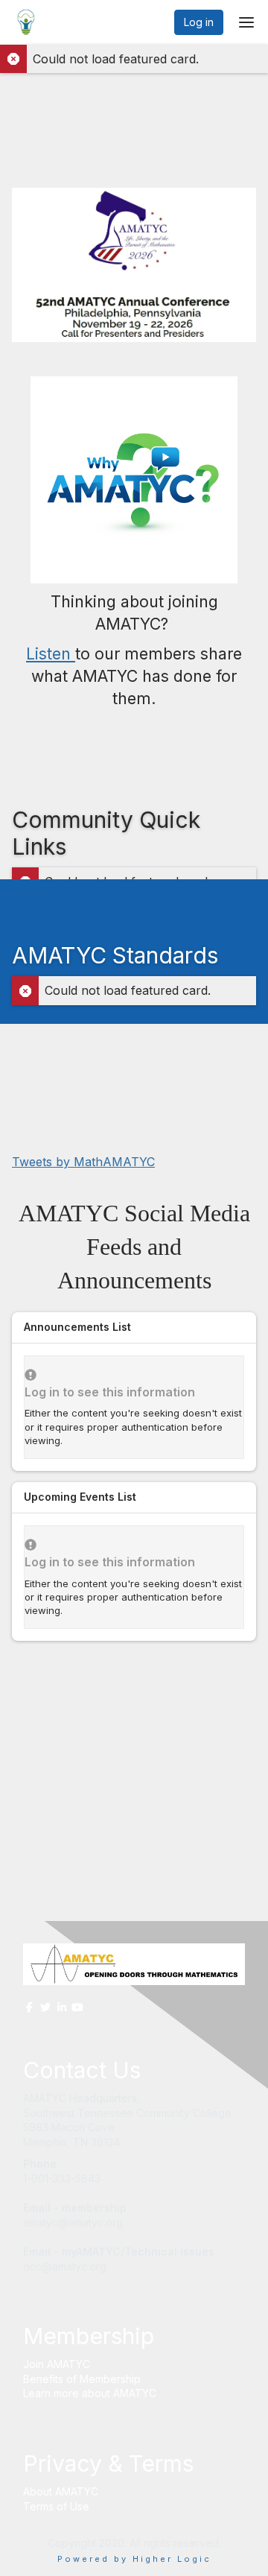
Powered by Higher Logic (134, 2559)
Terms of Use (56, 2506)
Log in (199, 22)
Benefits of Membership (82, 2379)
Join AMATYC (57, 2364)
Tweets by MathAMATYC (83, 1162)
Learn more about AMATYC (90, 2393)
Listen (51, 654)
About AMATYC (61, 2491)
